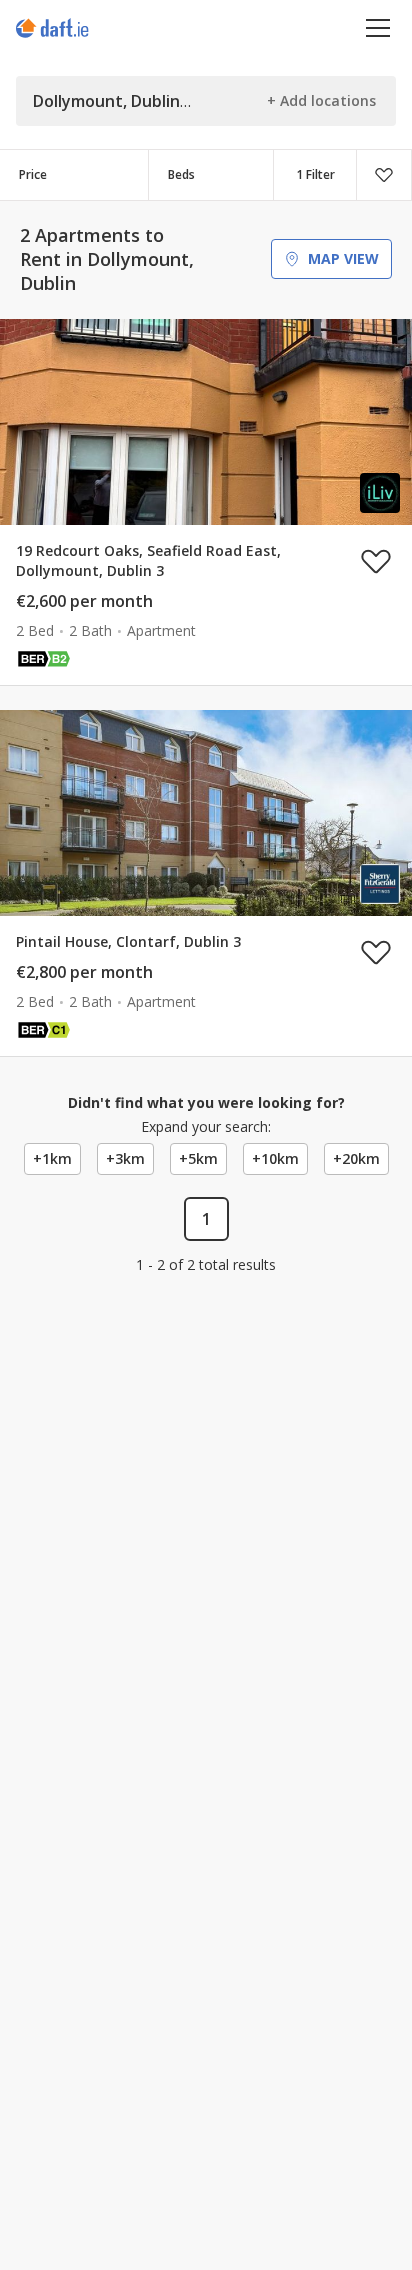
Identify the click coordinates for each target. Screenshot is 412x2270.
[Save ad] (376, 561)
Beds (181, 174)
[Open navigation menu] (378, 27)
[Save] (384, 175)
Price (33, 174)
